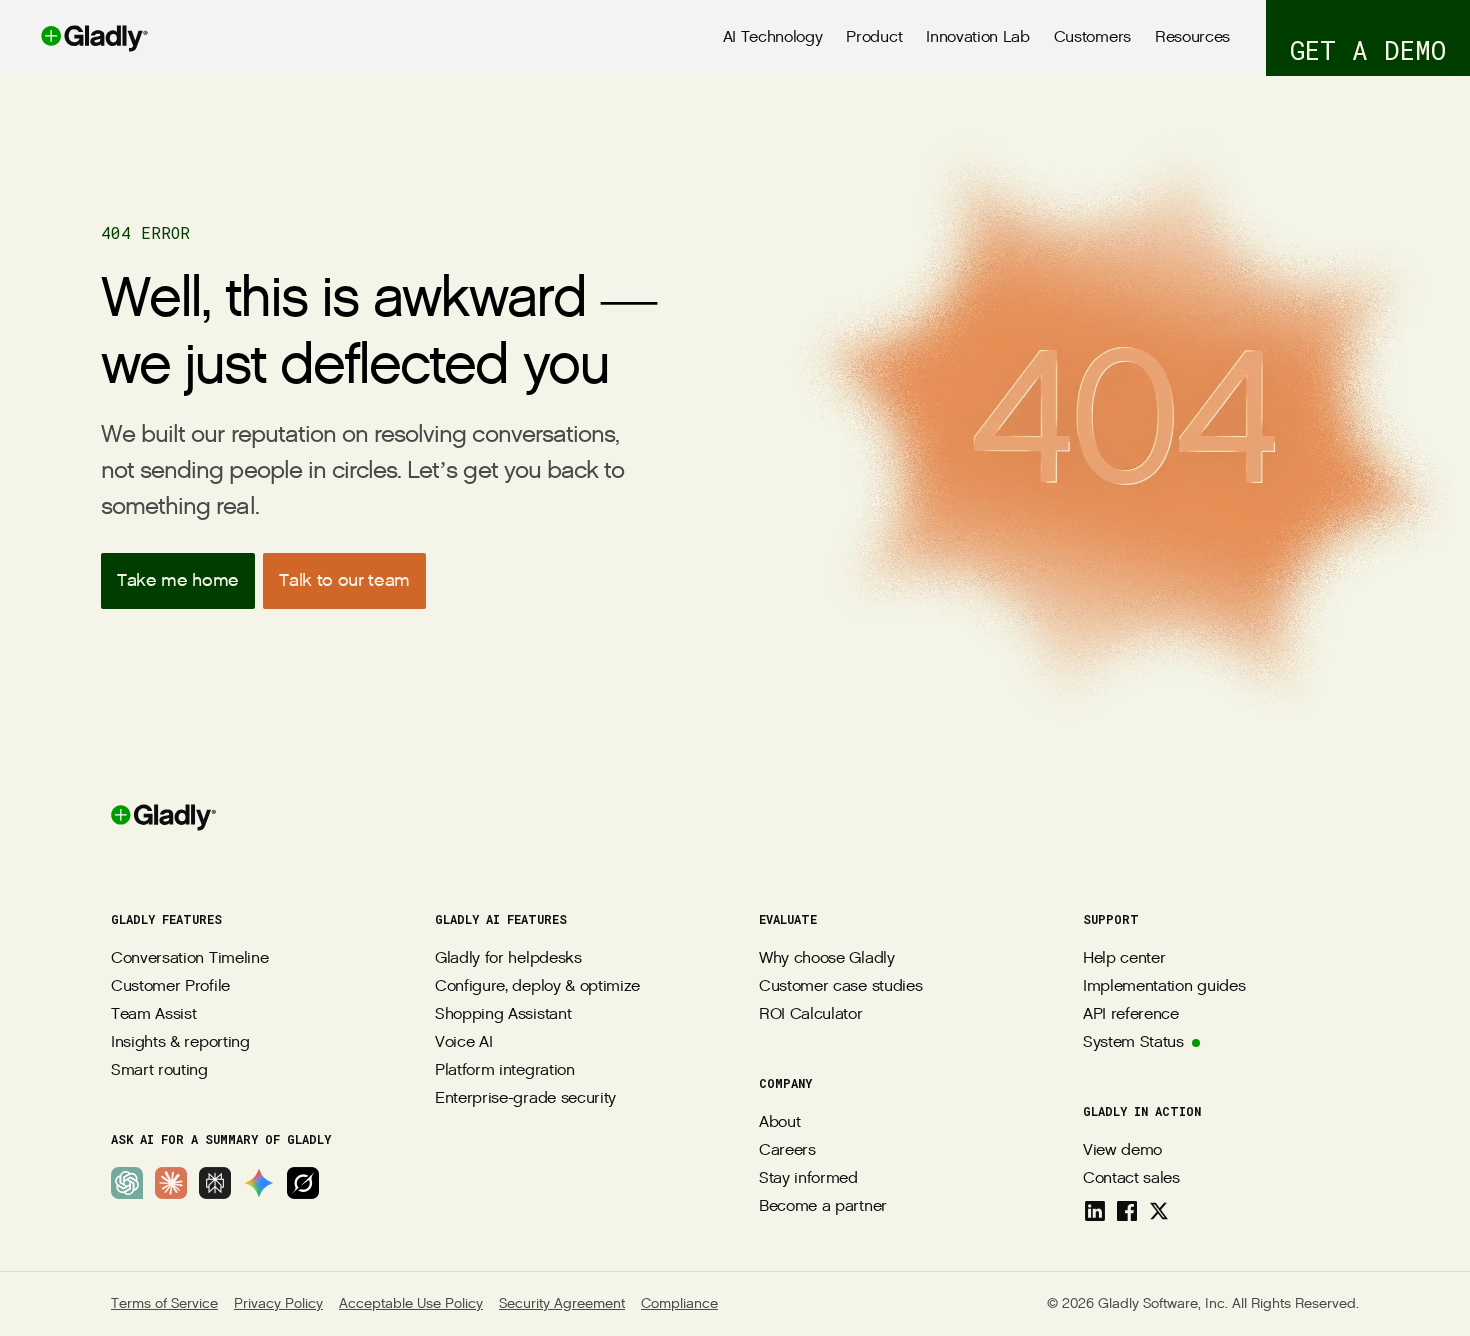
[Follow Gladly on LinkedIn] (1095, 1211)
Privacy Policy (278, 1304)
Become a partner (823, 1206)
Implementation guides (1164, 986)
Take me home (178, 580)
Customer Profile (170, 986)
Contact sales (1131, 1178)
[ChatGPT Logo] (127, 1183)
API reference (1131, 1014)
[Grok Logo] (303, 1183)
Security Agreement (562, 1304)
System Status (1133, 1042)
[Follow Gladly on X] (1159, 1211)
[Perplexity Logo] (215, 1183)
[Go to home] (74, 38)
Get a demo (1368, 50)
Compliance (679, 1304)
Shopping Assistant (503, 1014)
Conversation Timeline (189, 958)
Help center (1124, 958)
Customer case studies (840, 986)
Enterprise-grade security (525, 1098)
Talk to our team (344, 580)
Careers (787, 1150)
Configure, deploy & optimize (537, 986)
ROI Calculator (811, 1014)
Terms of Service (164, 1304)
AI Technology (773, 37)
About (779, 1122)
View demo (1122, 1150)
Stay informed (808, 1178)
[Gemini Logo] (259, 1183)
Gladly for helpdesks (508, 958)
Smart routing (159, 1070)
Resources (1192, 37)
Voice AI (463, 1042)
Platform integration (505, 1070)
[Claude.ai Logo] (171, 1183)
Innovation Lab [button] (978, 37)
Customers (1092, 37)
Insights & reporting (180, 1042)
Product (874, 37)
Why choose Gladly (827, 958)
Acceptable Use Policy (411, 1304)
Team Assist (153, 1014)
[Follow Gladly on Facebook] (1127, 1211)
